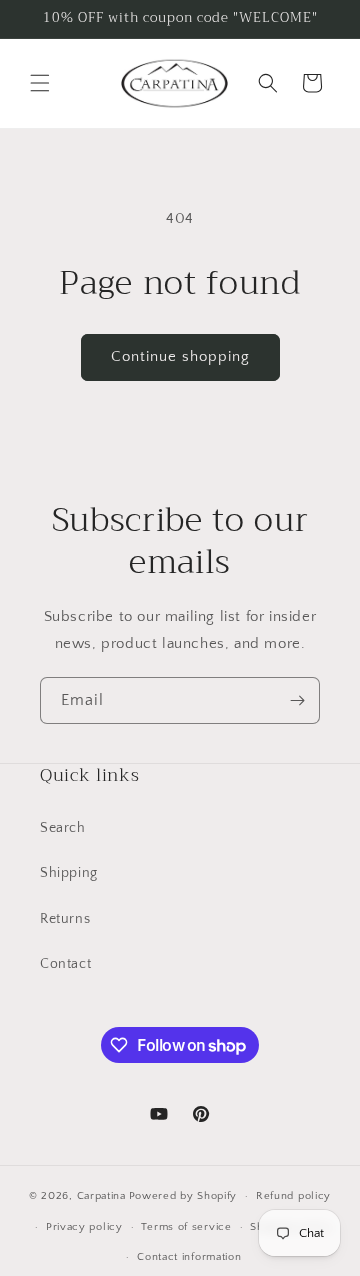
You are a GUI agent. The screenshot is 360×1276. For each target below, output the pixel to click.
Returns (65, 919)
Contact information (189, 1257)
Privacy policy (84, 1227)
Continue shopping (180, 356)
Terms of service (186, 1227)
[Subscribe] (297, 700)
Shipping (69, 873)
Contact (65, 964)
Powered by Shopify (183, 1196)
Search (63, 828)
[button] (40, 83)
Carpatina (101, 1196)
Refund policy (293, 1196)
